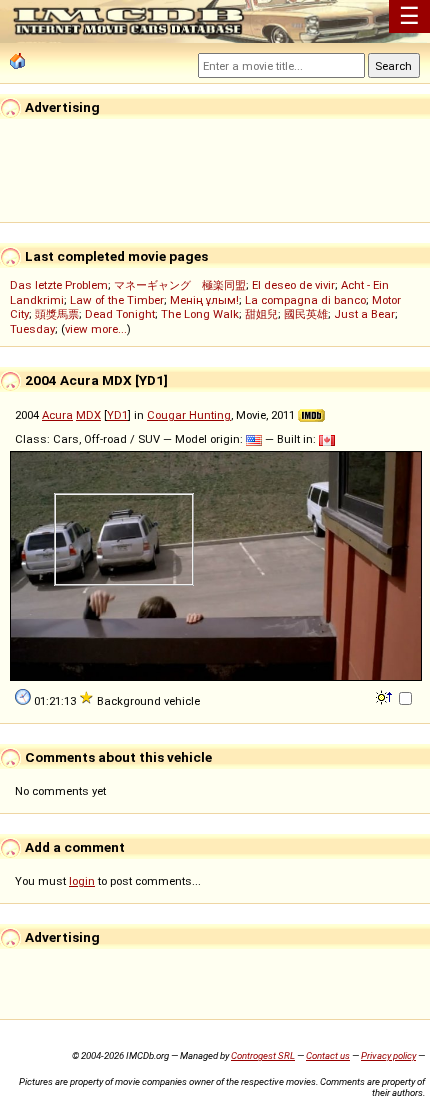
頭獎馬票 (57, 314)
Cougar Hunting (189, 415)
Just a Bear (364, 314)
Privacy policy (388, 1055)
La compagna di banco (305, 300)
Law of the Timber (117, 300)
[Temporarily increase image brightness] (385, 696)
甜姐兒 (261, 314)
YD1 (117, 415)
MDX (88, 415)
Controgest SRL (263, 1055)
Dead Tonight (120, 314)
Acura (57, 415)
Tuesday (32, 329)
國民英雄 (306, 314)
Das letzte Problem (59, 285)
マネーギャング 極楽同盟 (180, 285)
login (82, 881)
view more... (96, 329)
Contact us (328, 1055)
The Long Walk (200, 314)
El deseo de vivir (293, 285)
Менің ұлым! (204, 300)
